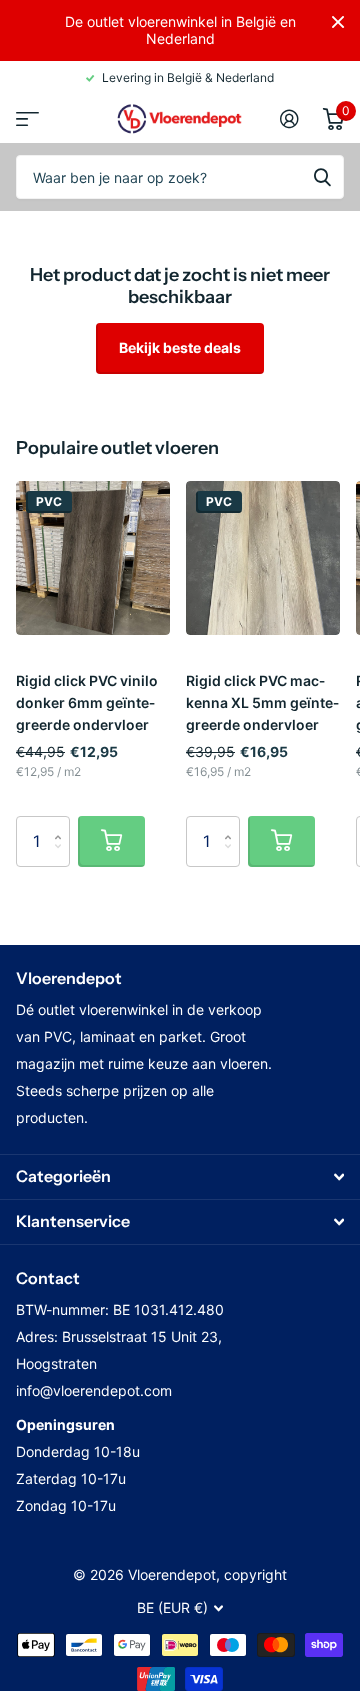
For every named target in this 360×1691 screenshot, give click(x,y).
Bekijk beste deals (180, 347)
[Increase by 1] (62, 823)
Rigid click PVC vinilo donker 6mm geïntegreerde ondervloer (87, 702)
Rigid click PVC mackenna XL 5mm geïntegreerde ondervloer (262, 702)
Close (338, 22)
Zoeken (322, 177)
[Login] (289, 119)
